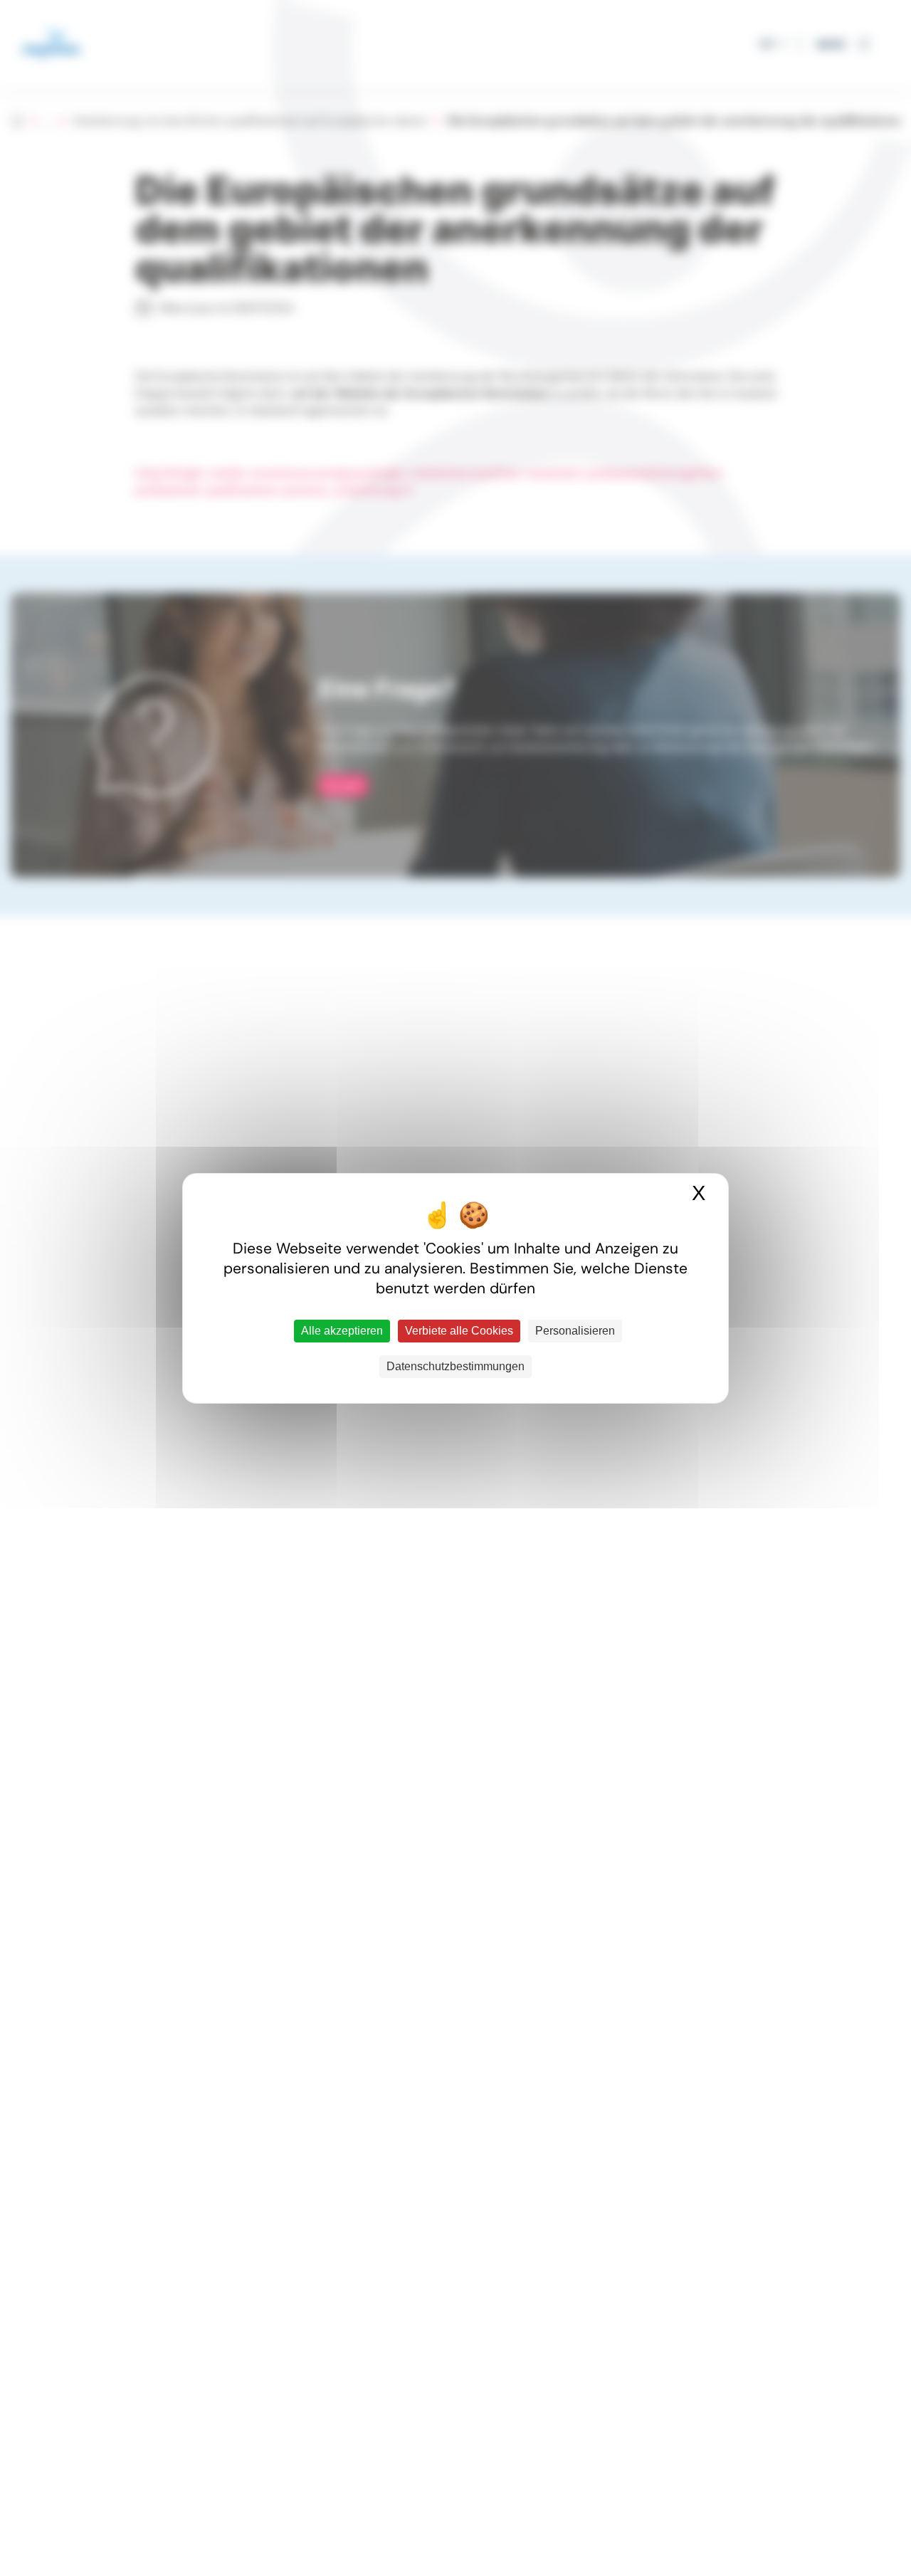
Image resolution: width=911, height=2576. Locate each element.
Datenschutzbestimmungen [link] (455, 1366)
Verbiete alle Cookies (459, 1331)
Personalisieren (575, 1331)
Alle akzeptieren (342, 1331)
